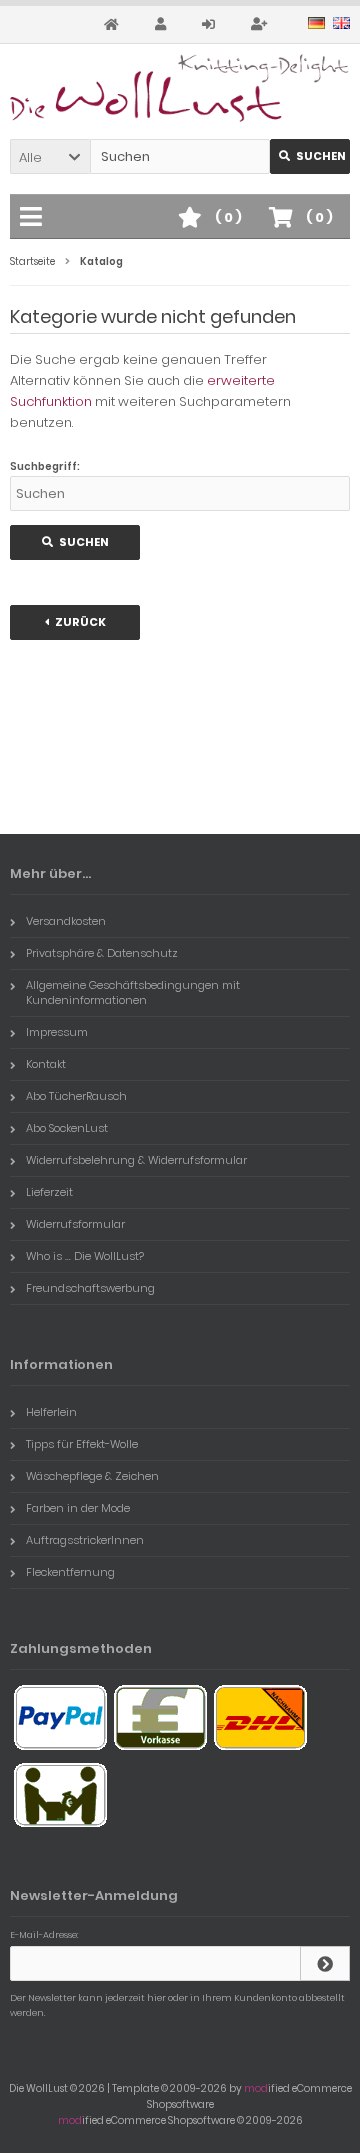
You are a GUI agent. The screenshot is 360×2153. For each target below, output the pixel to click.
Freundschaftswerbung (90, 1288)
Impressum (57, 1032)
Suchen (310, 156)
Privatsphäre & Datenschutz (102, 953)
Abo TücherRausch (76, 1096)
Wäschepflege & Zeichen (92, 1476)
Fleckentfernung (70, 1572)
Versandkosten (66, 921)
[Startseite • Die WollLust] (180, 88)
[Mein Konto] (163, 24)
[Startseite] (114, 24)
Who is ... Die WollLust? (85, 1256)
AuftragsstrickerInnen (85, 1540)
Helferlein (51, 1412)
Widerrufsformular (75, 1224)
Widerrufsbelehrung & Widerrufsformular (136, 1160)
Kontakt (46, 1064)
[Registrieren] (262, 24)
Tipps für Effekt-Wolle (82, 1444)
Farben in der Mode (78, 1508)
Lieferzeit (49, 1192)
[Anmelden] (211, 24)
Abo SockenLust (67, 1128)
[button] (50, 156)
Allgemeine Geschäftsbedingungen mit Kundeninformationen (133, 992)
